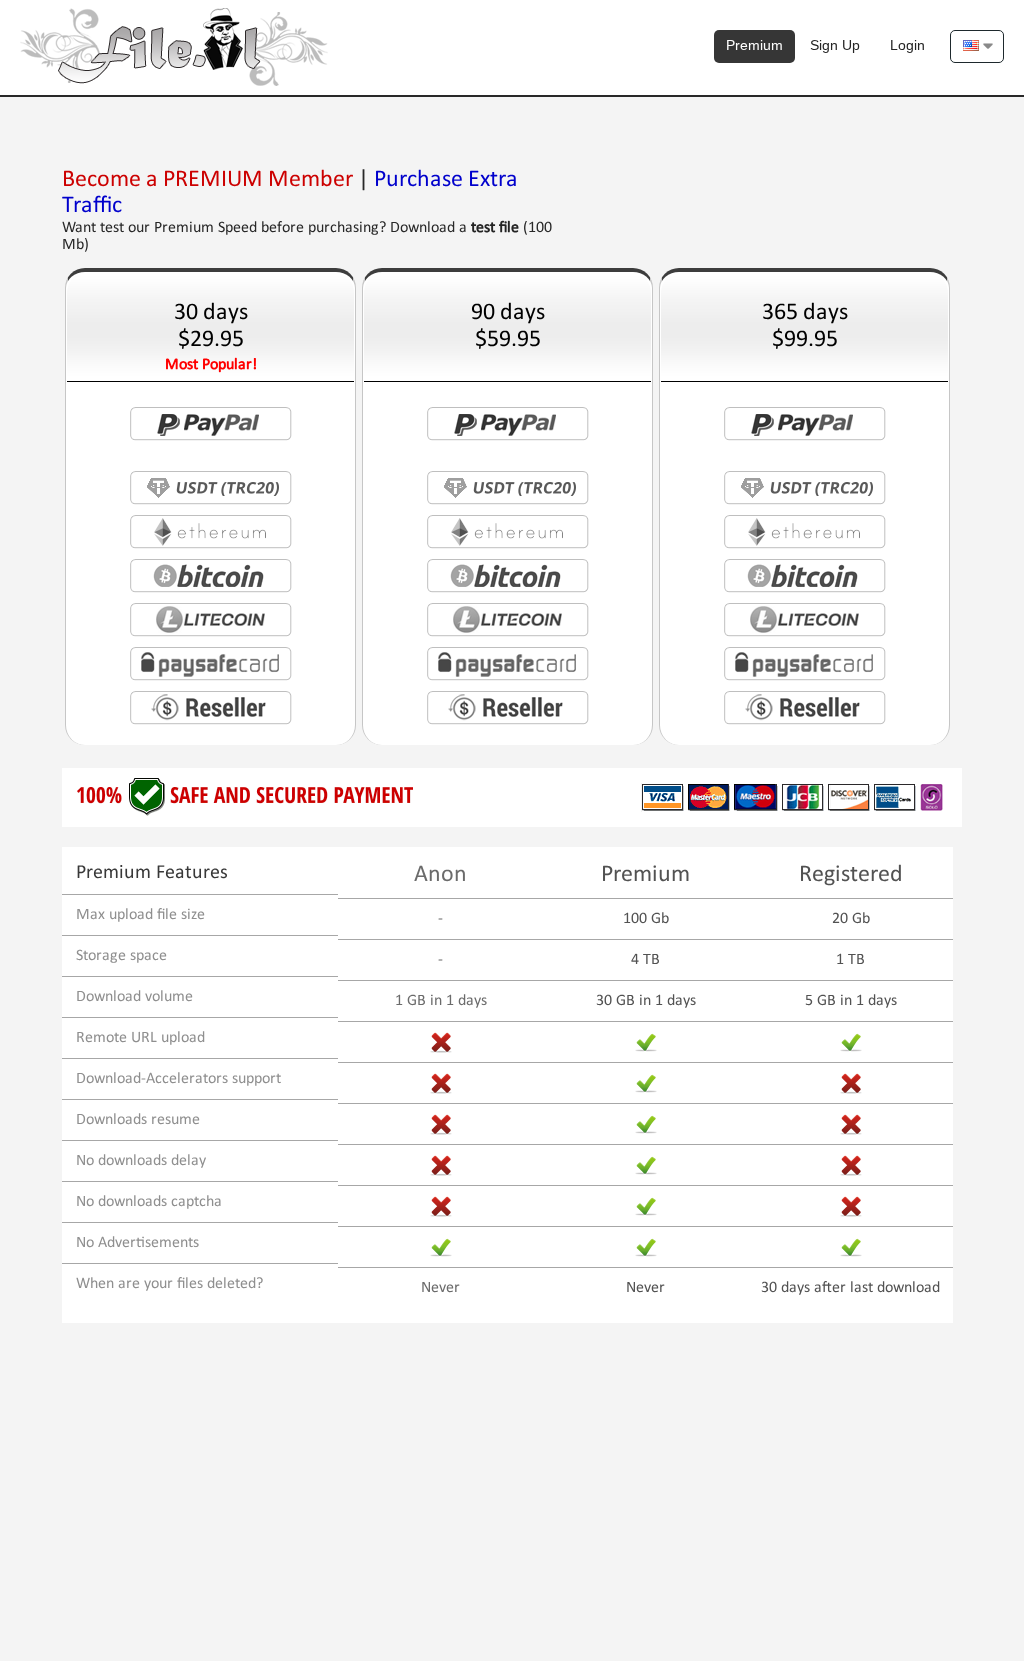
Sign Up (835, 45)
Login (907, 45)
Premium (754, 45)
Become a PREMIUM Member (207, 180)
